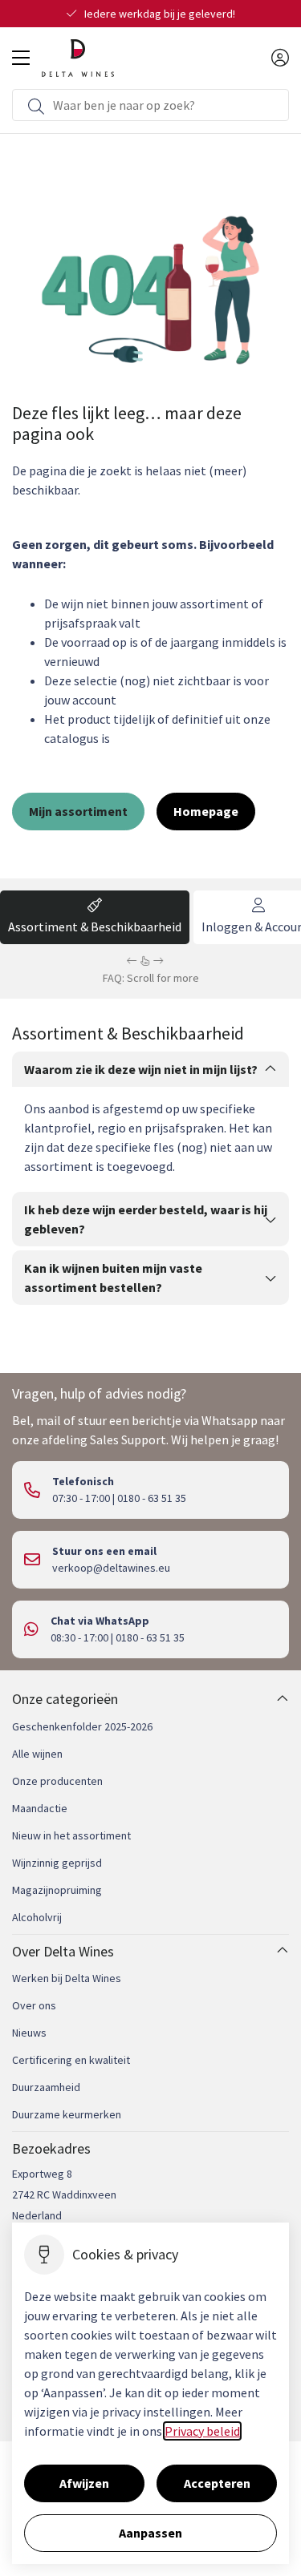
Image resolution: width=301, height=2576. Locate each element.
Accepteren (217, 2483)
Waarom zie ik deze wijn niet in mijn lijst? (141, 1069)
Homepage (206, 811)
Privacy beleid (202, 2431)
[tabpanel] (150, 1166)
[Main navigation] (21, 58)
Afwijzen (84, 2483)
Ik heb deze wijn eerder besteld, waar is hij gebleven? (146, 1219)
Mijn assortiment (78, 811)
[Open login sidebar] (280, 58)
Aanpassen (150, 2533)
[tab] (95, 917)
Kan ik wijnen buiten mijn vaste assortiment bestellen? (113, 1278)
